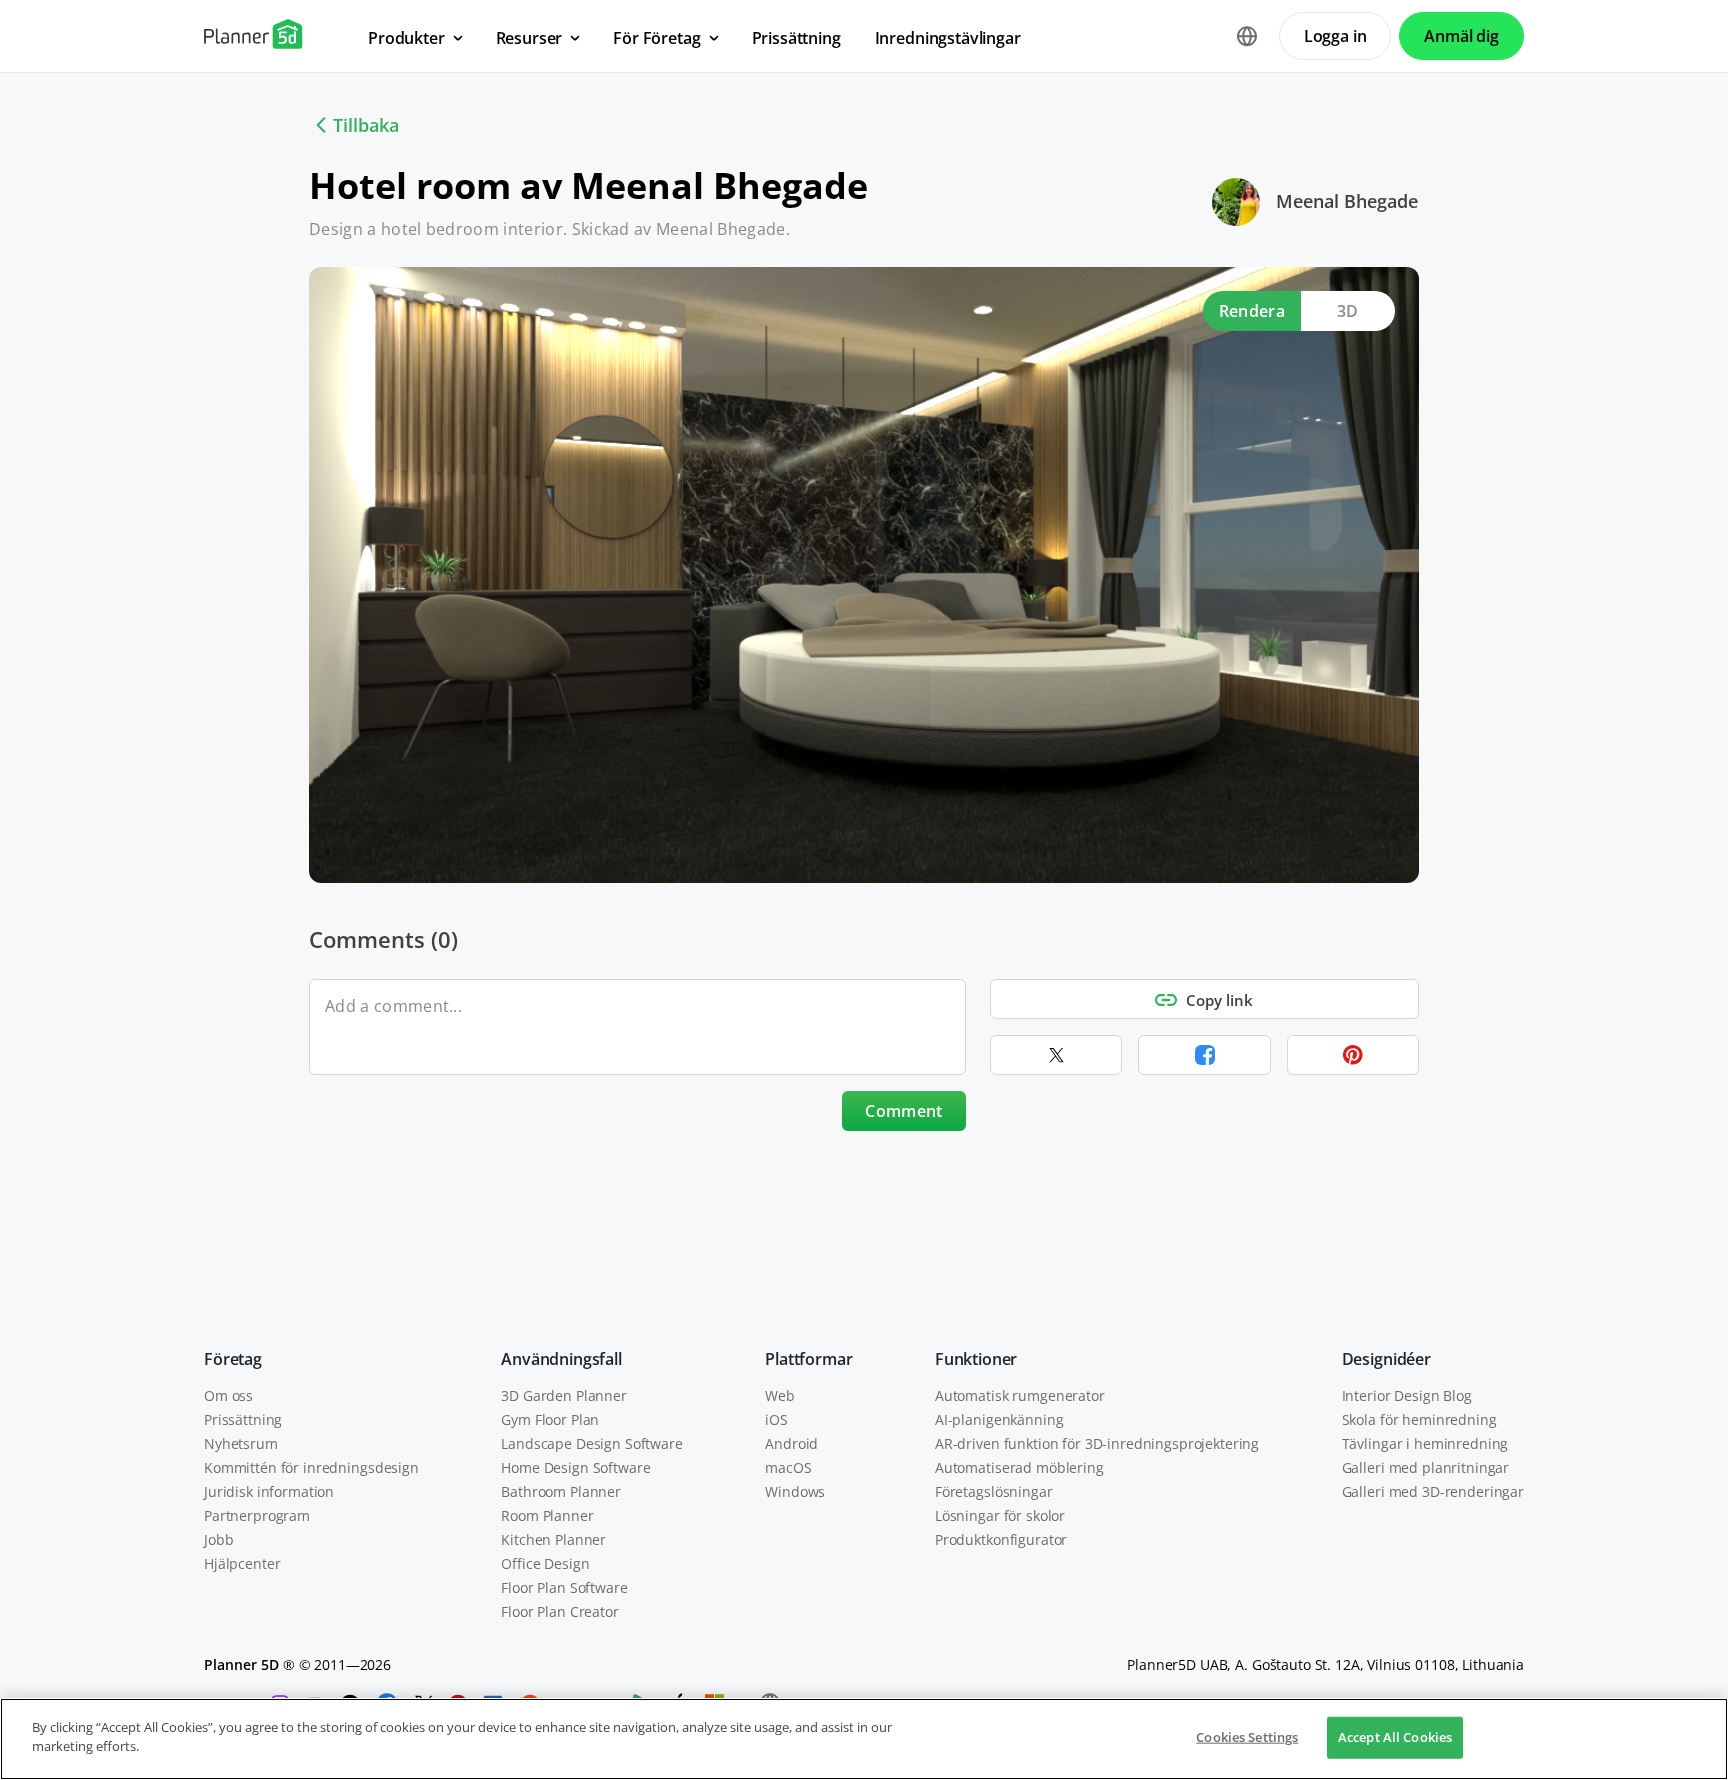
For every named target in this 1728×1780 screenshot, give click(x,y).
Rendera (1252, 311)
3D (1348, 311)
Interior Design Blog (1407, 1395)
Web (780, 1395)
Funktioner (976, 1359)
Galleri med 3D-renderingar (1433, 1491)
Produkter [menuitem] (406, 38)
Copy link (1219, 1000)
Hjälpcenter (242, 1563)
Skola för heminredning (1419, 1419)
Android (791, 1443)
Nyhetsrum (241, 1443)
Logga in (1335, 36)
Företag (233, 1359)
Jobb (218, 1539)
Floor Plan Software (564, 1587)
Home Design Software (575, 1467)
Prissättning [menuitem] (796, 38)
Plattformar (808, 1359)
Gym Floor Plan (550, 1419)
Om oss (228, 1395)
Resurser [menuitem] (529, 38)
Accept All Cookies (1395, 1737)
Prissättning (243, 1419)
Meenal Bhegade (1347, 201)
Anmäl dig (1461, 36)
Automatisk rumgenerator (1020, 1395)
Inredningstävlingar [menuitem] (948, 38)
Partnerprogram (257, 1515)
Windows (795, 1491)
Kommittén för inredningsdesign (311, 1467)
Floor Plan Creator (559, 1611)
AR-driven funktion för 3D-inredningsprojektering (1097, 1443)
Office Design (545, 1563)
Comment (903, 1111)
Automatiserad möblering (1019, 1467)
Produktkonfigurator (1001, 1539)
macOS (788, 1467)
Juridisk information (269, 1491)
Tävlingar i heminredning (1425, 1443)
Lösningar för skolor (1000, 1515)
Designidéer (1386, 1359)
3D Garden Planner (564, 1395)
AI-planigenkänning (999, 1419)
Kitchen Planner (553, 1539)
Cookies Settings (1247, 1737)
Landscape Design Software (592, 1443)
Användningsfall (561, 1359)
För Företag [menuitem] (656, 38)
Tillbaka (366, 125)
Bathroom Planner (561, 1491)
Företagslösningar (994, 1491)
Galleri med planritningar (1426, 1467)
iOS (776, 1419)
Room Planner (547, 1515)
